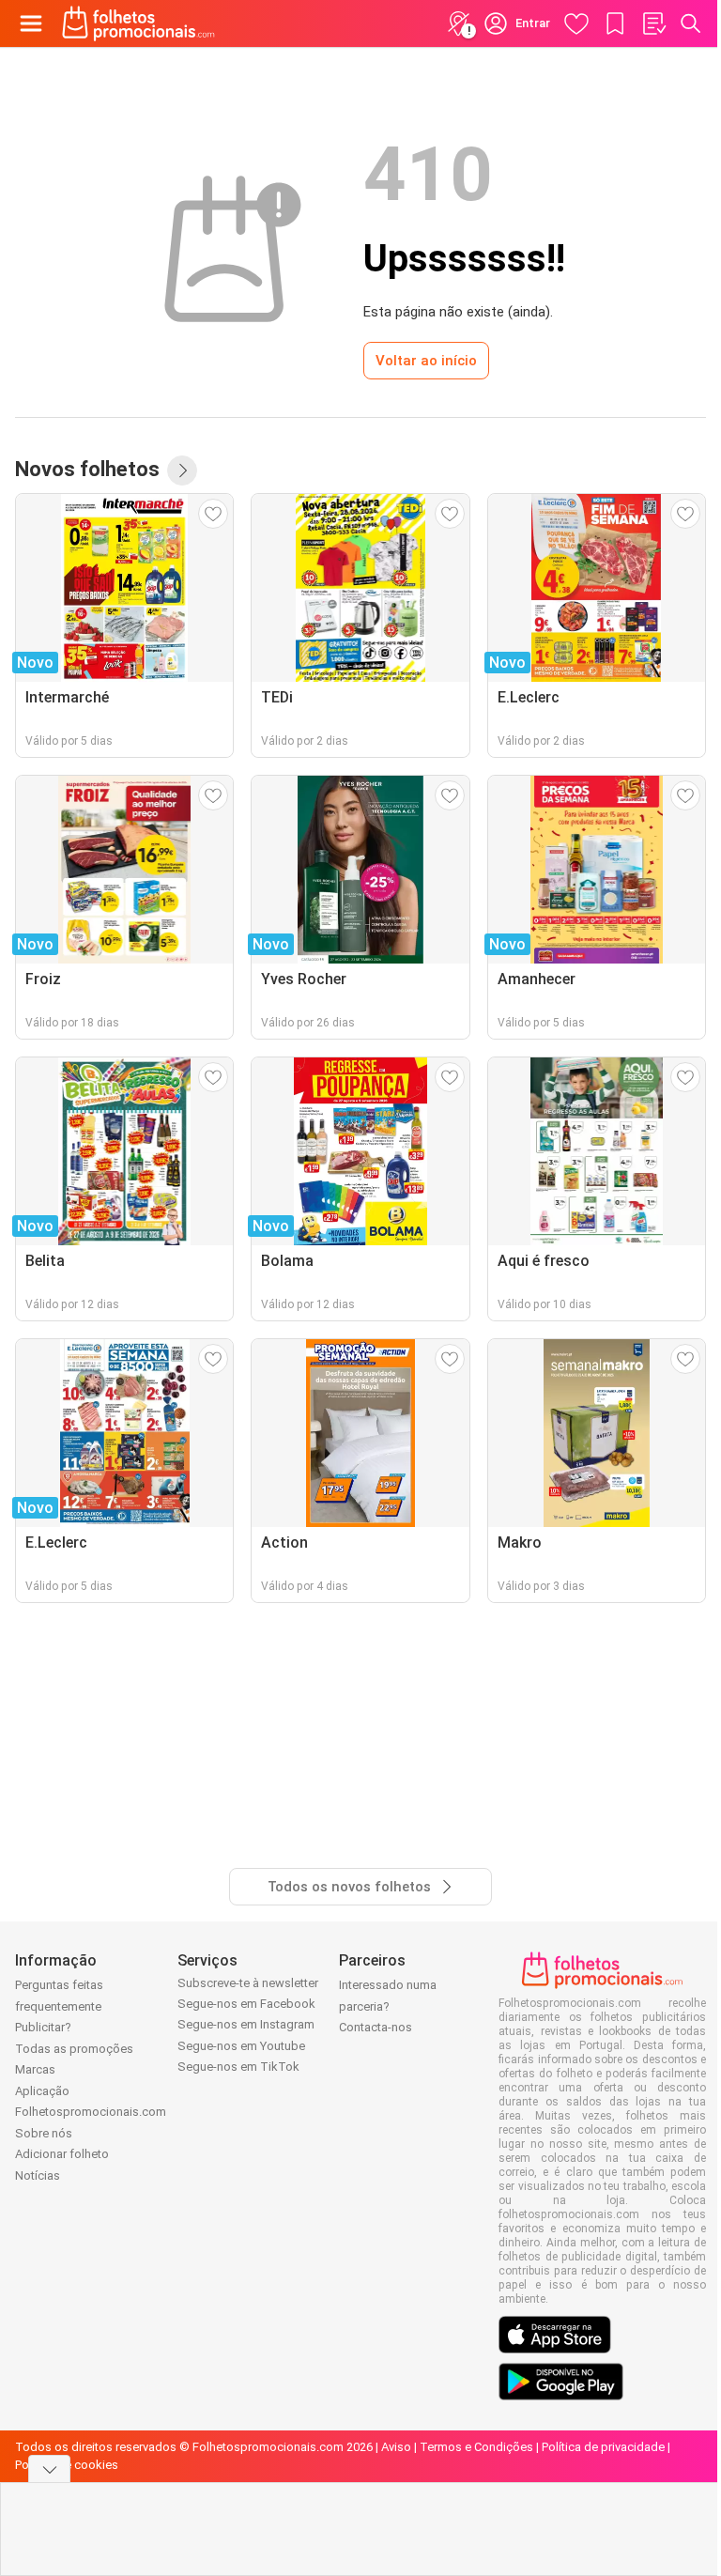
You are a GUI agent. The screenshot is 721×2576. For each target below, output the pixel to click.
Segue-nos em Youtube (241, 2046)
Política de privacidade (603, 2447)
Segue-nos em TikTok (238, 2067)
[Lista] (653, 23)
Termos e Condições (476, 2447)
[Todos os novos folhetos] (182, 470)
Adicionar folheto (62, 2154)
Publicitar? (43, 2027)
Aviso (396, 2447)
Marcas (35, 2069)
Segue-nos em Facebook (246, 2004)
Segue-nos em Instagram (246, 2024)
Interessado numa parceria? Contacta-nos (388, 2006)
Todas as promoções (74, 2049)
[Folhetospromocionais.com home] (138, 23)
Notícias (38, 2175)
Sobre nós (44, 2133)
